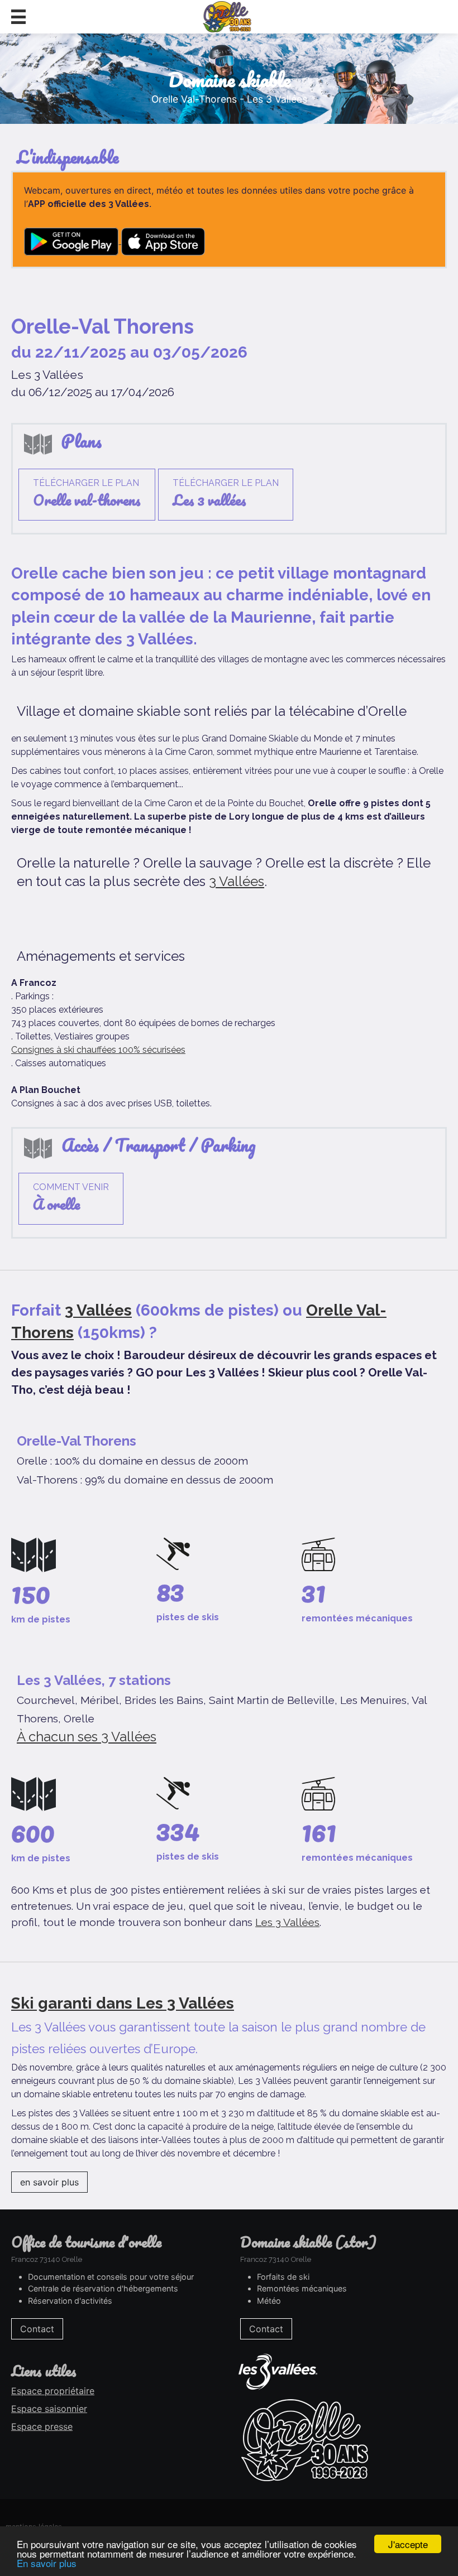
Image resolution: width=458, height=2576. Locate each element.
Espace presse (42, 2426)
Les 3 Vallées (287, 1922)
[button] (18, 17)
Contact (37, 2329)
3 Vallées (237, 881)
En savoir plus (47, 2563)
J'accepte (408, 2544)
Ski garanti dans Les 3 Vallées (123, 2003)
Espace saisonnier (49, 2409)
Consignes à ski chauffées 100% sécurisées (98, 1050)
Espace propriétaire (53, 2391)
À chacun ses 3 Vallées (87, 1737)
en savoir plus (49, 2182)
